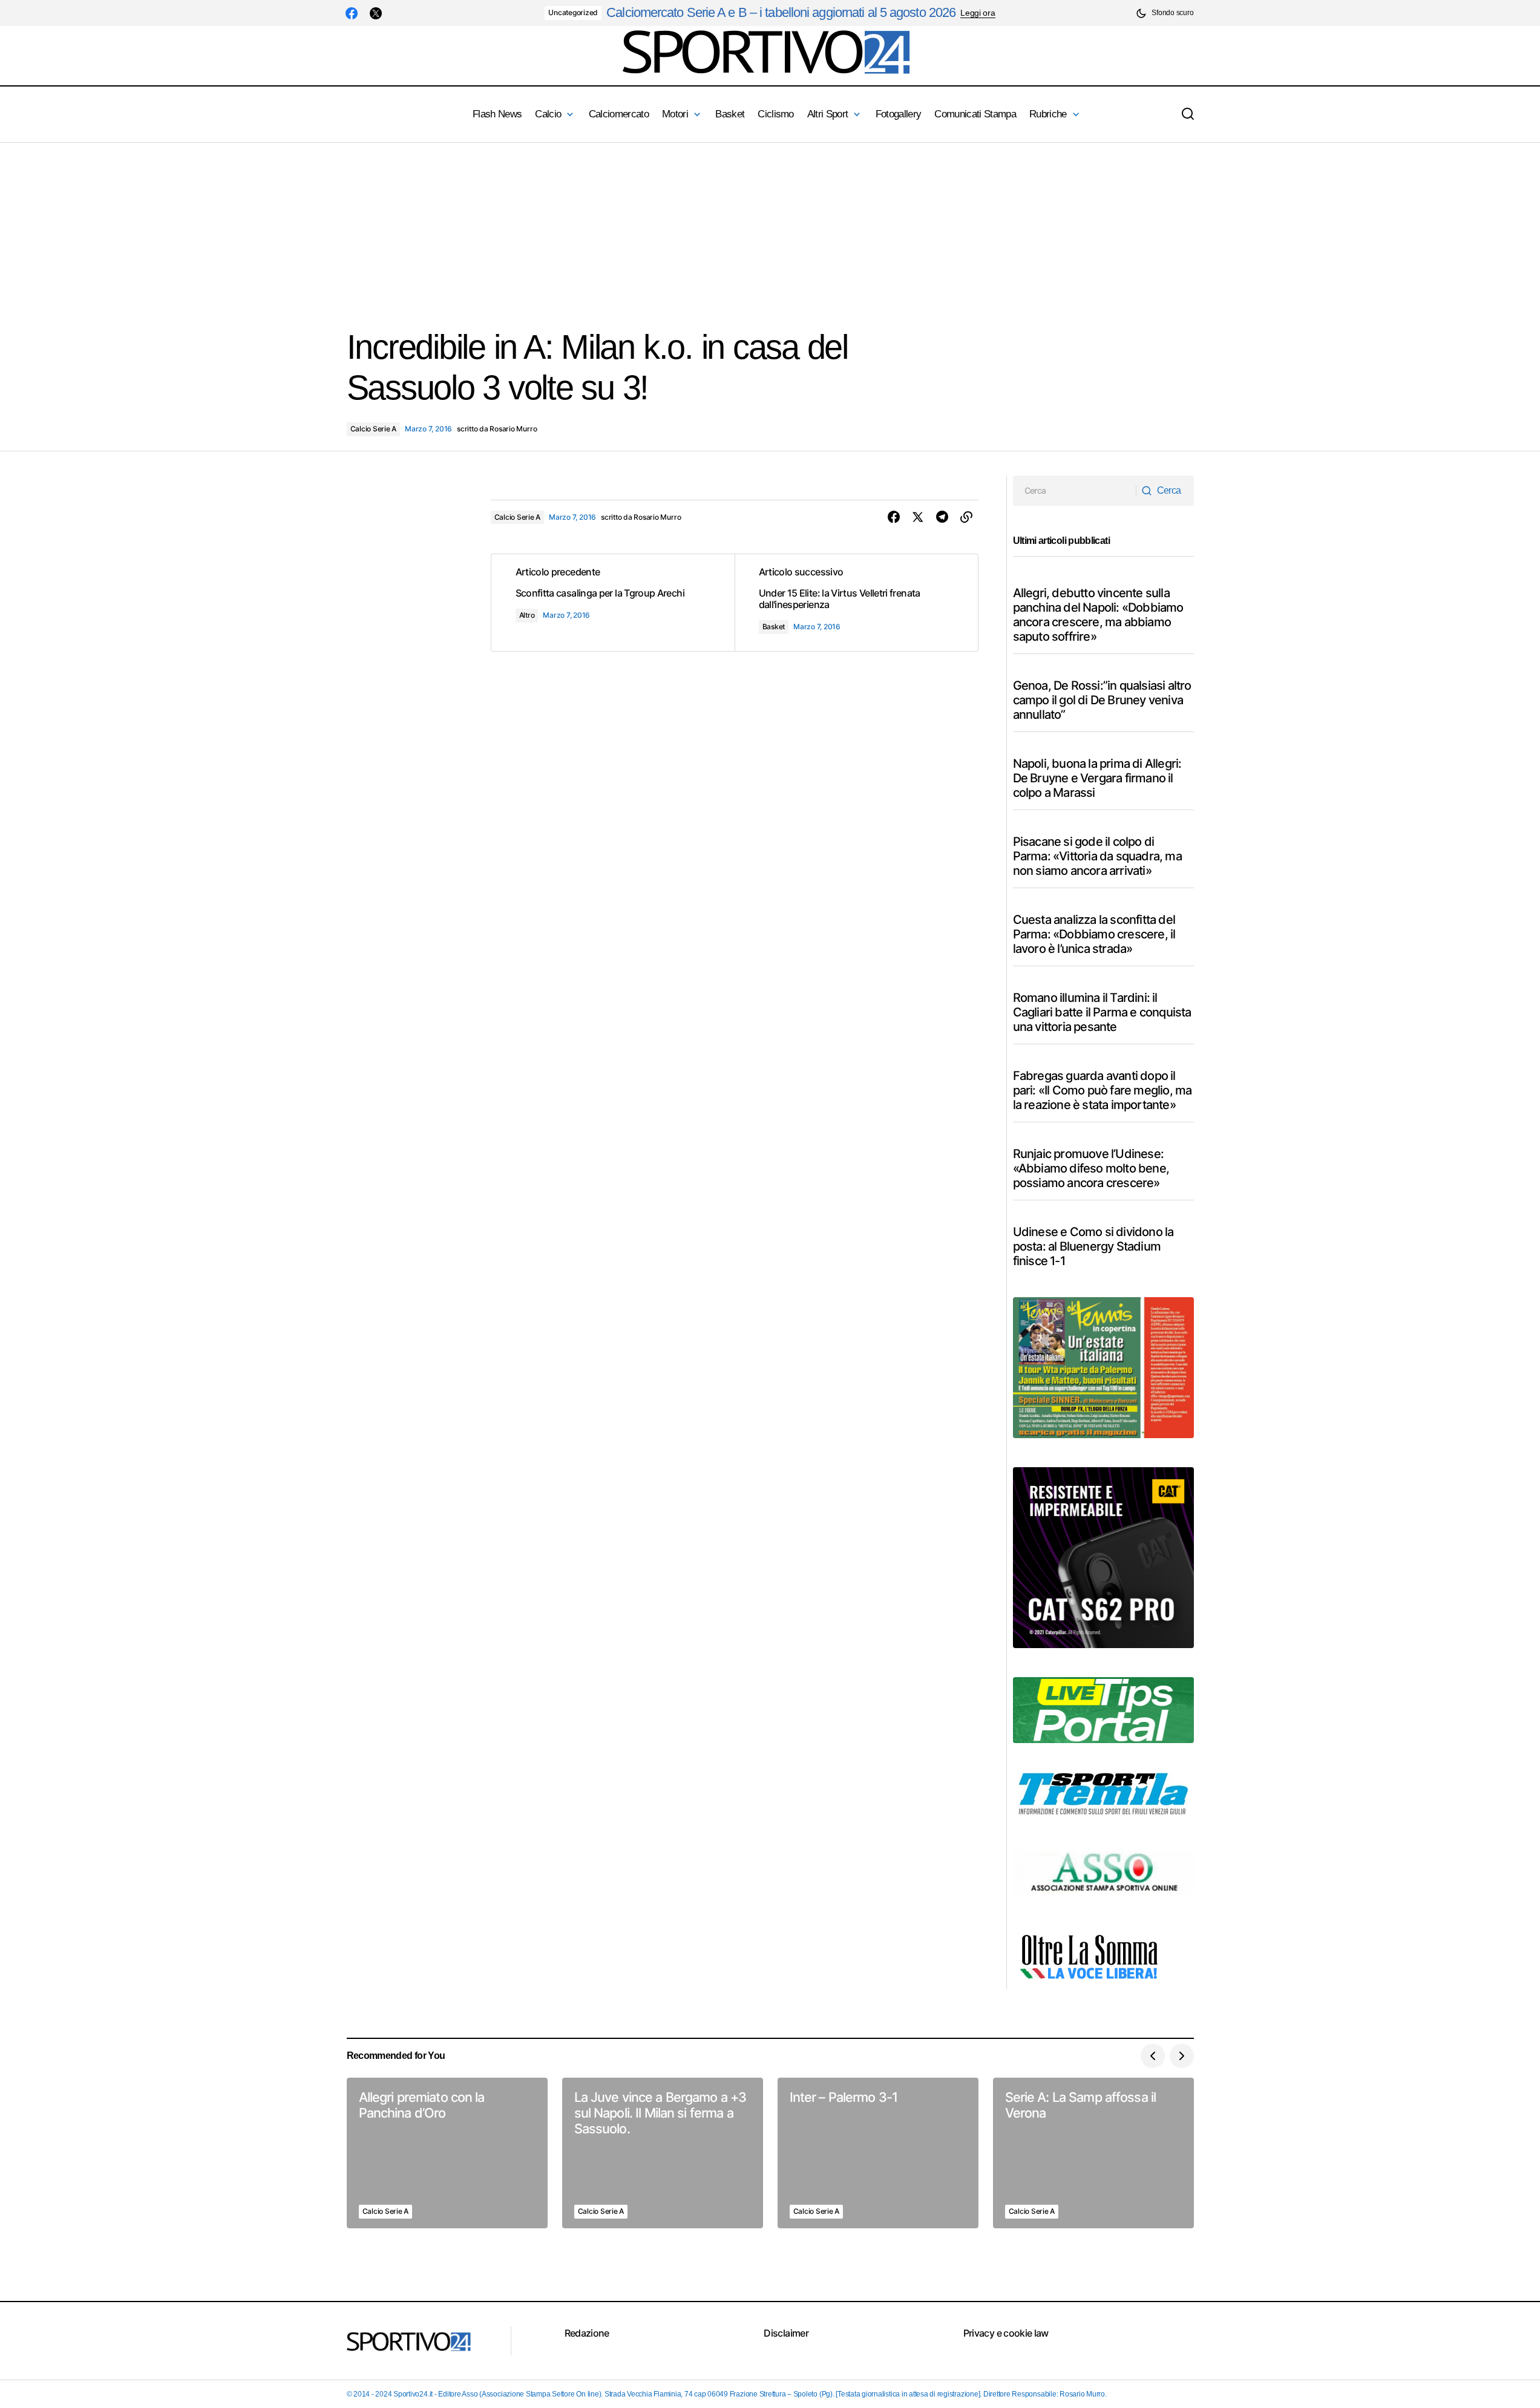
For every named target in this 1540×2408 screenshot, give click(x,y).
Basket (774, 627)
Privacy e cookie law (1006, 2333)
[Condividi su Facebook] (894, 517)
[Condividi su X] (918, 517)
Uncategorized (573, 12)
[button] (1165, 13)
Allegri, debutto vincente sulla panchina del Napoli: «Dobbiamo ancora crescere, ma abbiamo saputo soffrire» (1098, 615)
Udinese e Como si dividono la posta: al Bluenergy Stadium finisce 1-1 (1093, 1246)
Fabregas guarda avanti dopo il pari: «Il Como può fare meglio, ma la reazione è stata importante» (1103, 1090)
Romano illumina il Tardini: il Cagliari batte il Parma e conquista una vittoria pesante (1102, 1012)
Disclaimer (786, 2333)
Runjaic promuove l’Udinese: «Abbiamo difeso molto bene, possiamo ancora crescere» (1091, 1168)
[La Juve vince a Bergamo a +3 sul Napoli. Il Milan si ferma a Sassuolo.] (663, 2153)
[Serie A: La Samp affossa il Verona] (1093, 2153)
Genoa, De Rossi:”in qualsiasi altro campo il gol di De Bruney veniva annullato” (1102, 700)
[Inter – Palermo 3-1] (878, 2153)
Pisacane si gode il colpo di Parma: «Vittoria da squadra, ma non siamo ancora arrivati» (1097, 856)
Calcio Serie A (374, 429)
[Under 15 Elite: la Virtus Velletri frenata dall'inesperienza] (856, 603)
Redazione (587, 2333)
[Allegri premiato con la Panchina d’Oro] (447, 2153)
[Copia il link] (966, 517)
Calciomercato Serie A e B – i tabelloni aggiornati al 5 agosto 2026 (781, 12)
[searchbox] (1075, 491)
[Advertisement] (363, 227)
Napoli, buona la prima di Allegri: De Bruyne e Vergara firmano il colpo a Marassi (1097, 778)
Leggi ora (978, 13)
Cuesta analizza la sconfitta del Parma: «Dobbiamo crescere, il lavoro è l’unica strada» (1094, 934)
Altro (527, 615)
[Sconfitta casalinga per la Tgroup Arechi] (613, 603)
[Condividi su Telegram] (942, 517)
